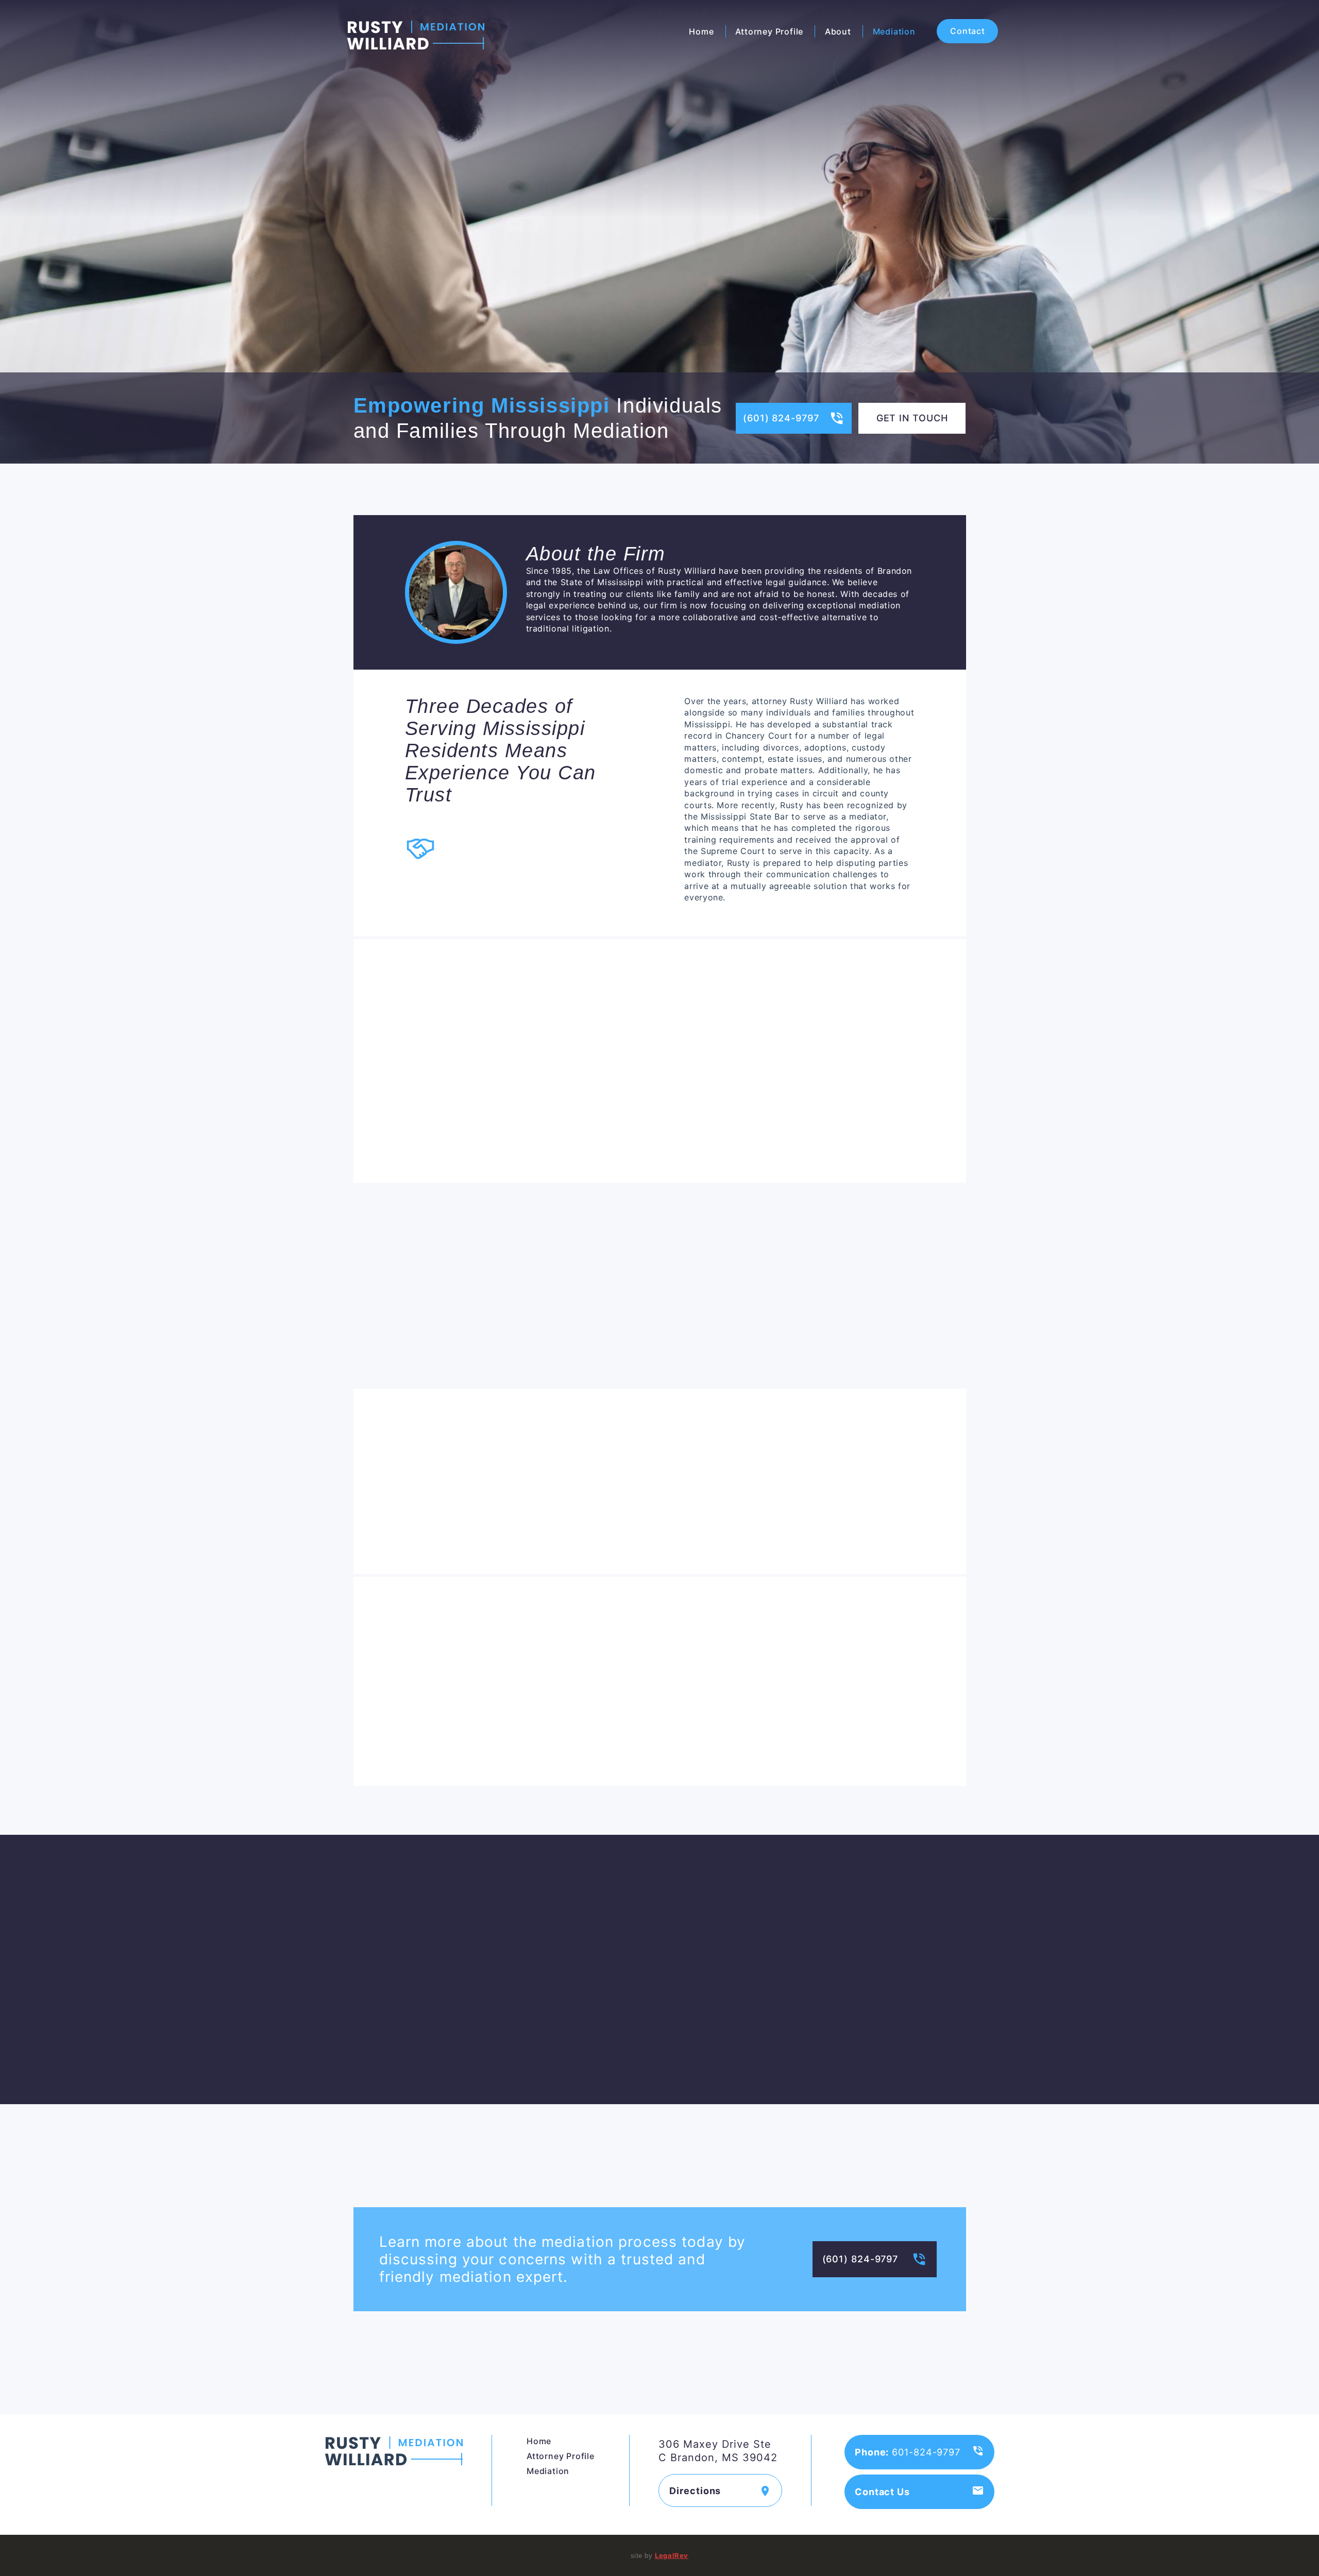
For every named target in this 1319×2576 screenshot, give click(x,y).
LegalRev (672, 2555)
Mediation (894, 31)
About (838, 31)
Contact (968, 31)
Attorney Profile (769, 31)
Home (701, 31)
